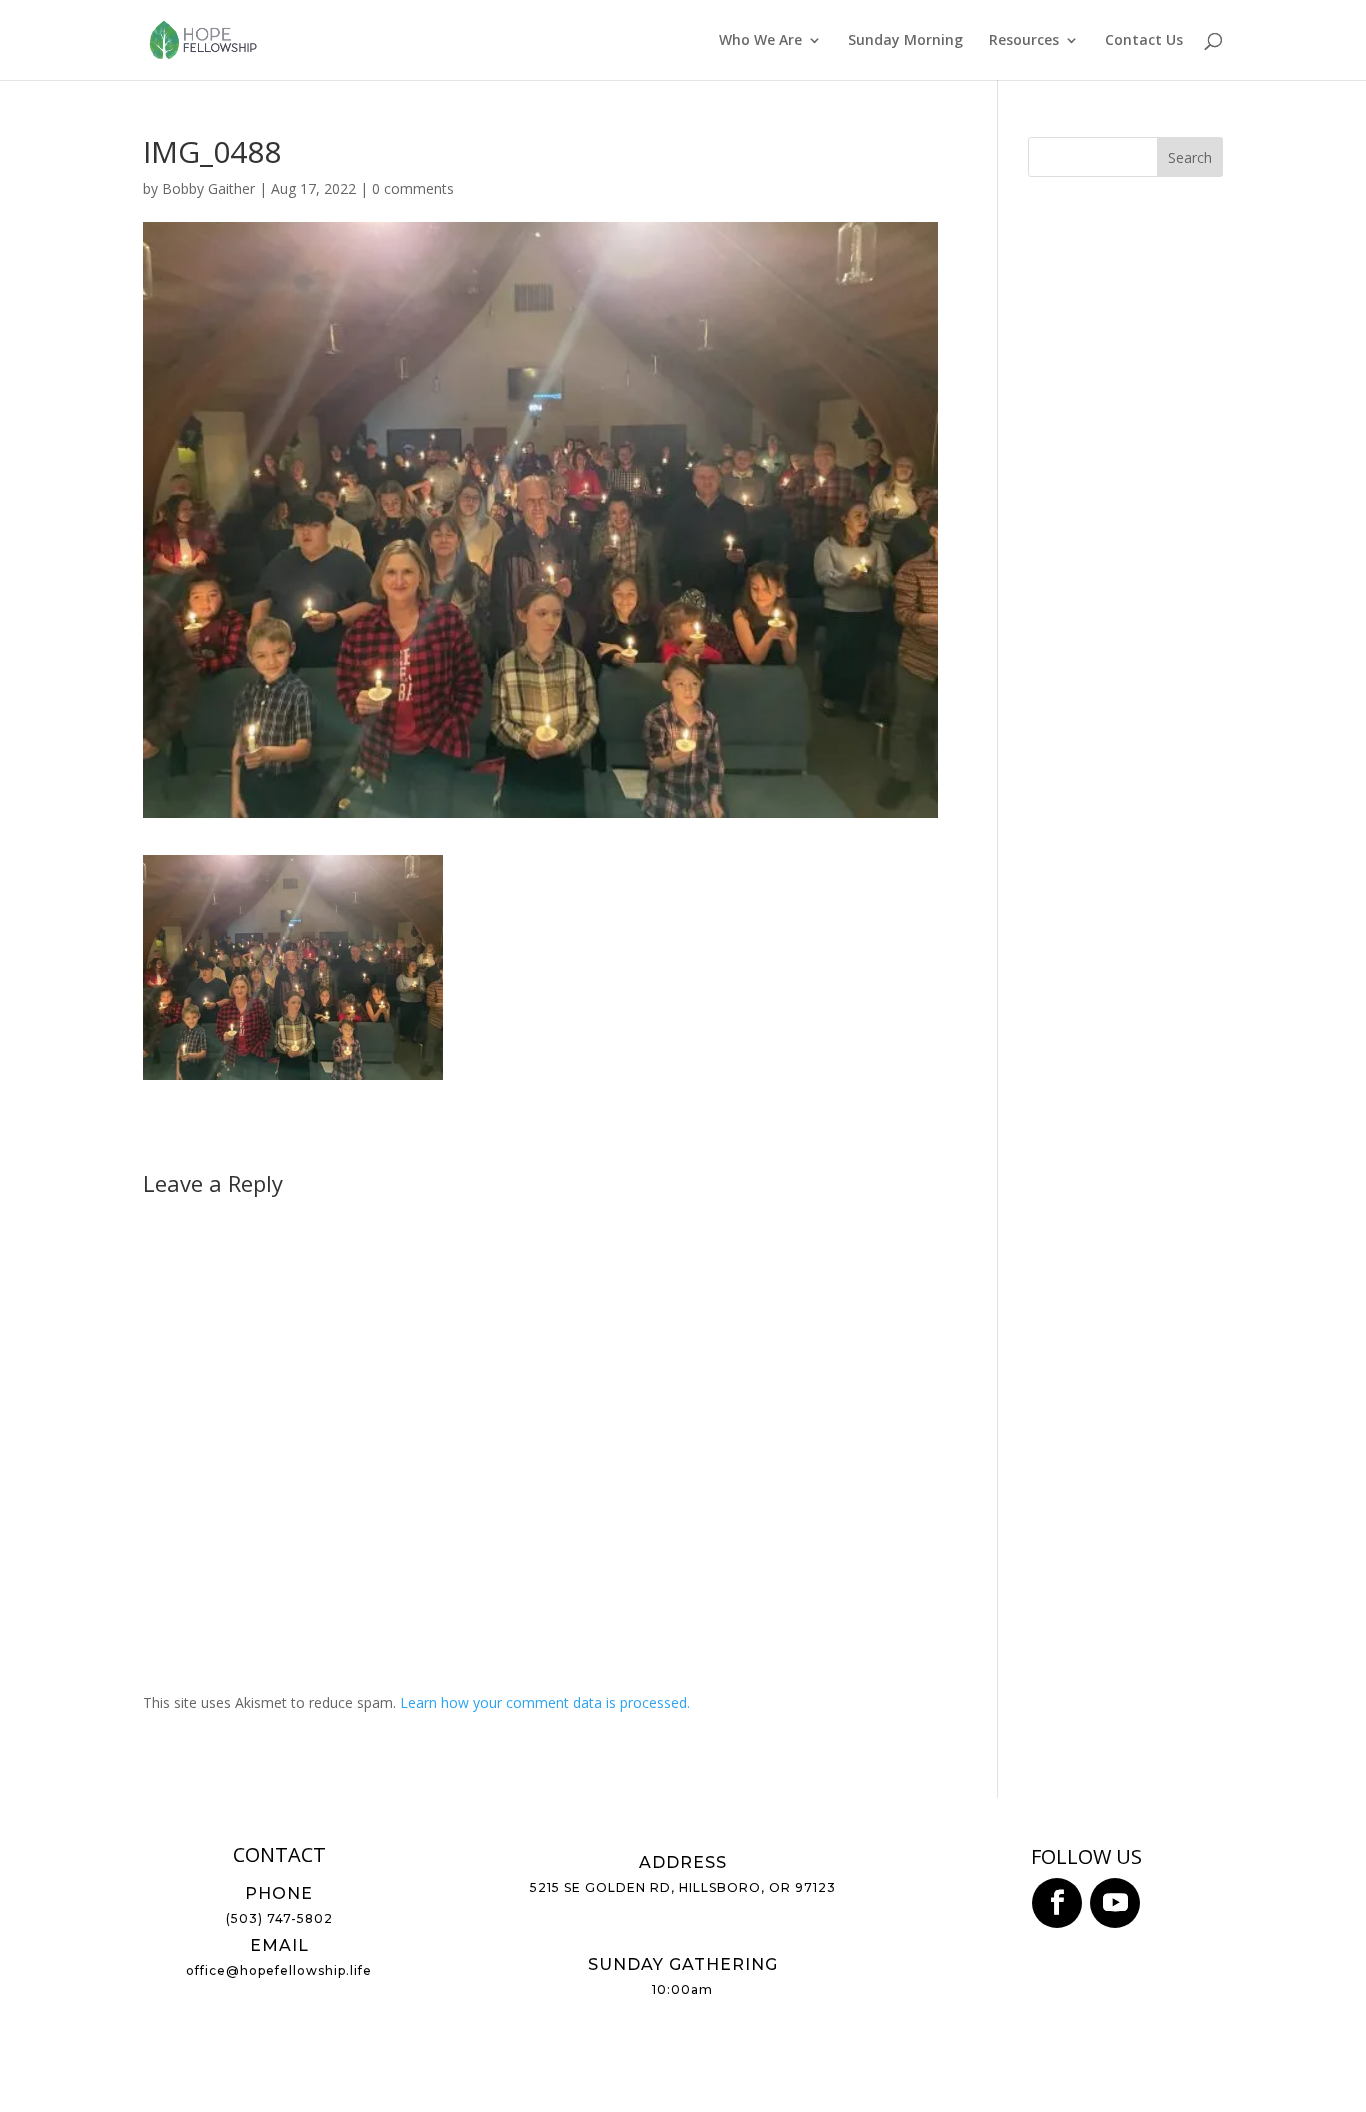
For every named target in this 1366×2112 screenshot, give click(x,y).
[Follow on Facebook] (1057, 1903)
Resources (1024, 41)
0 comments (413, 188)
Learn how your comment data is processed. (545, 1702)
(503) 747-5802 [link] (279, 1918)
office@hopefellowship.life (279, 1970)
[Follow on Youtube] (1115, 1903)
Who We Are (760, 41)
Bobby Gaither (208, 188)
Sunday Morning (905, 41)
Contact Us (1144, 41)
